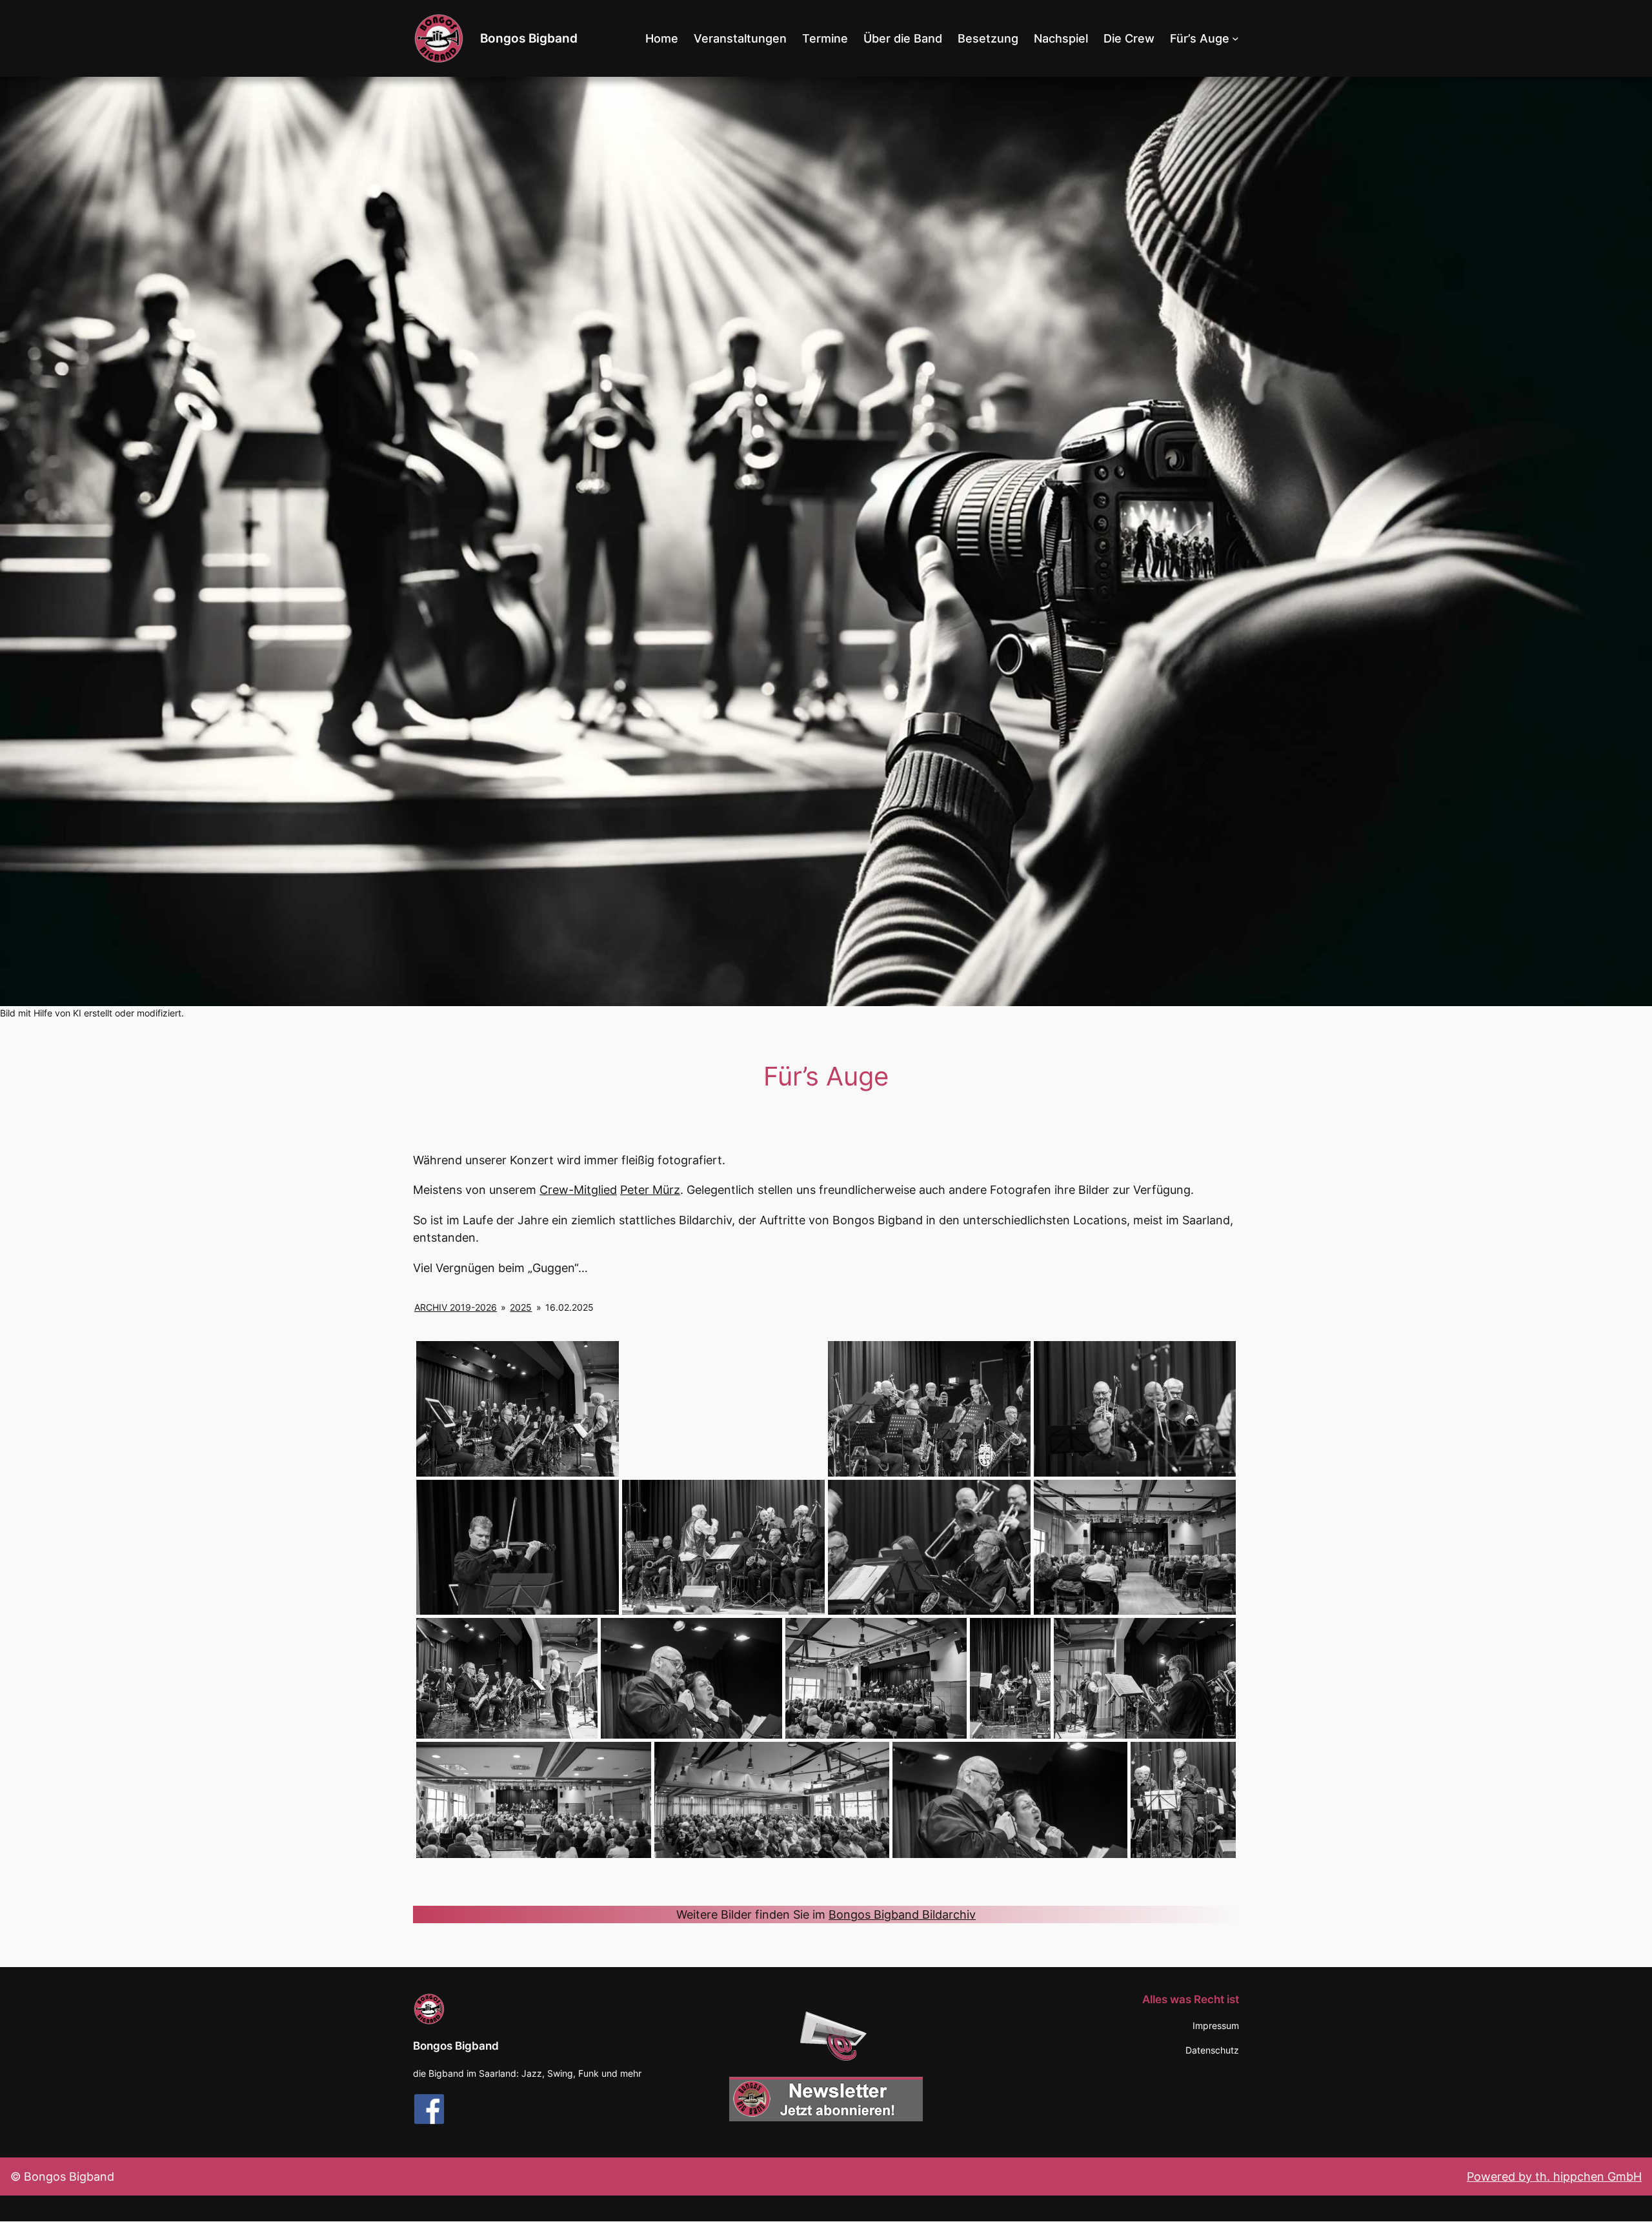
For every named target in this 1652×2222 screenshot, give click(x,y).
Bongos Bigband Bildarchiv (902, 1914)
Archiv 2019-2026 (456, 1307)
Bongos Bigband (529, 38)
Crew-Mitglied (578, 1190)
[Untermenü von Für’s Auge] (1235, 38)
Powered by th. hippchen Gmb (1550, 2177)
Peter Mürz (650, 1190)
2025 (521, 1307)
